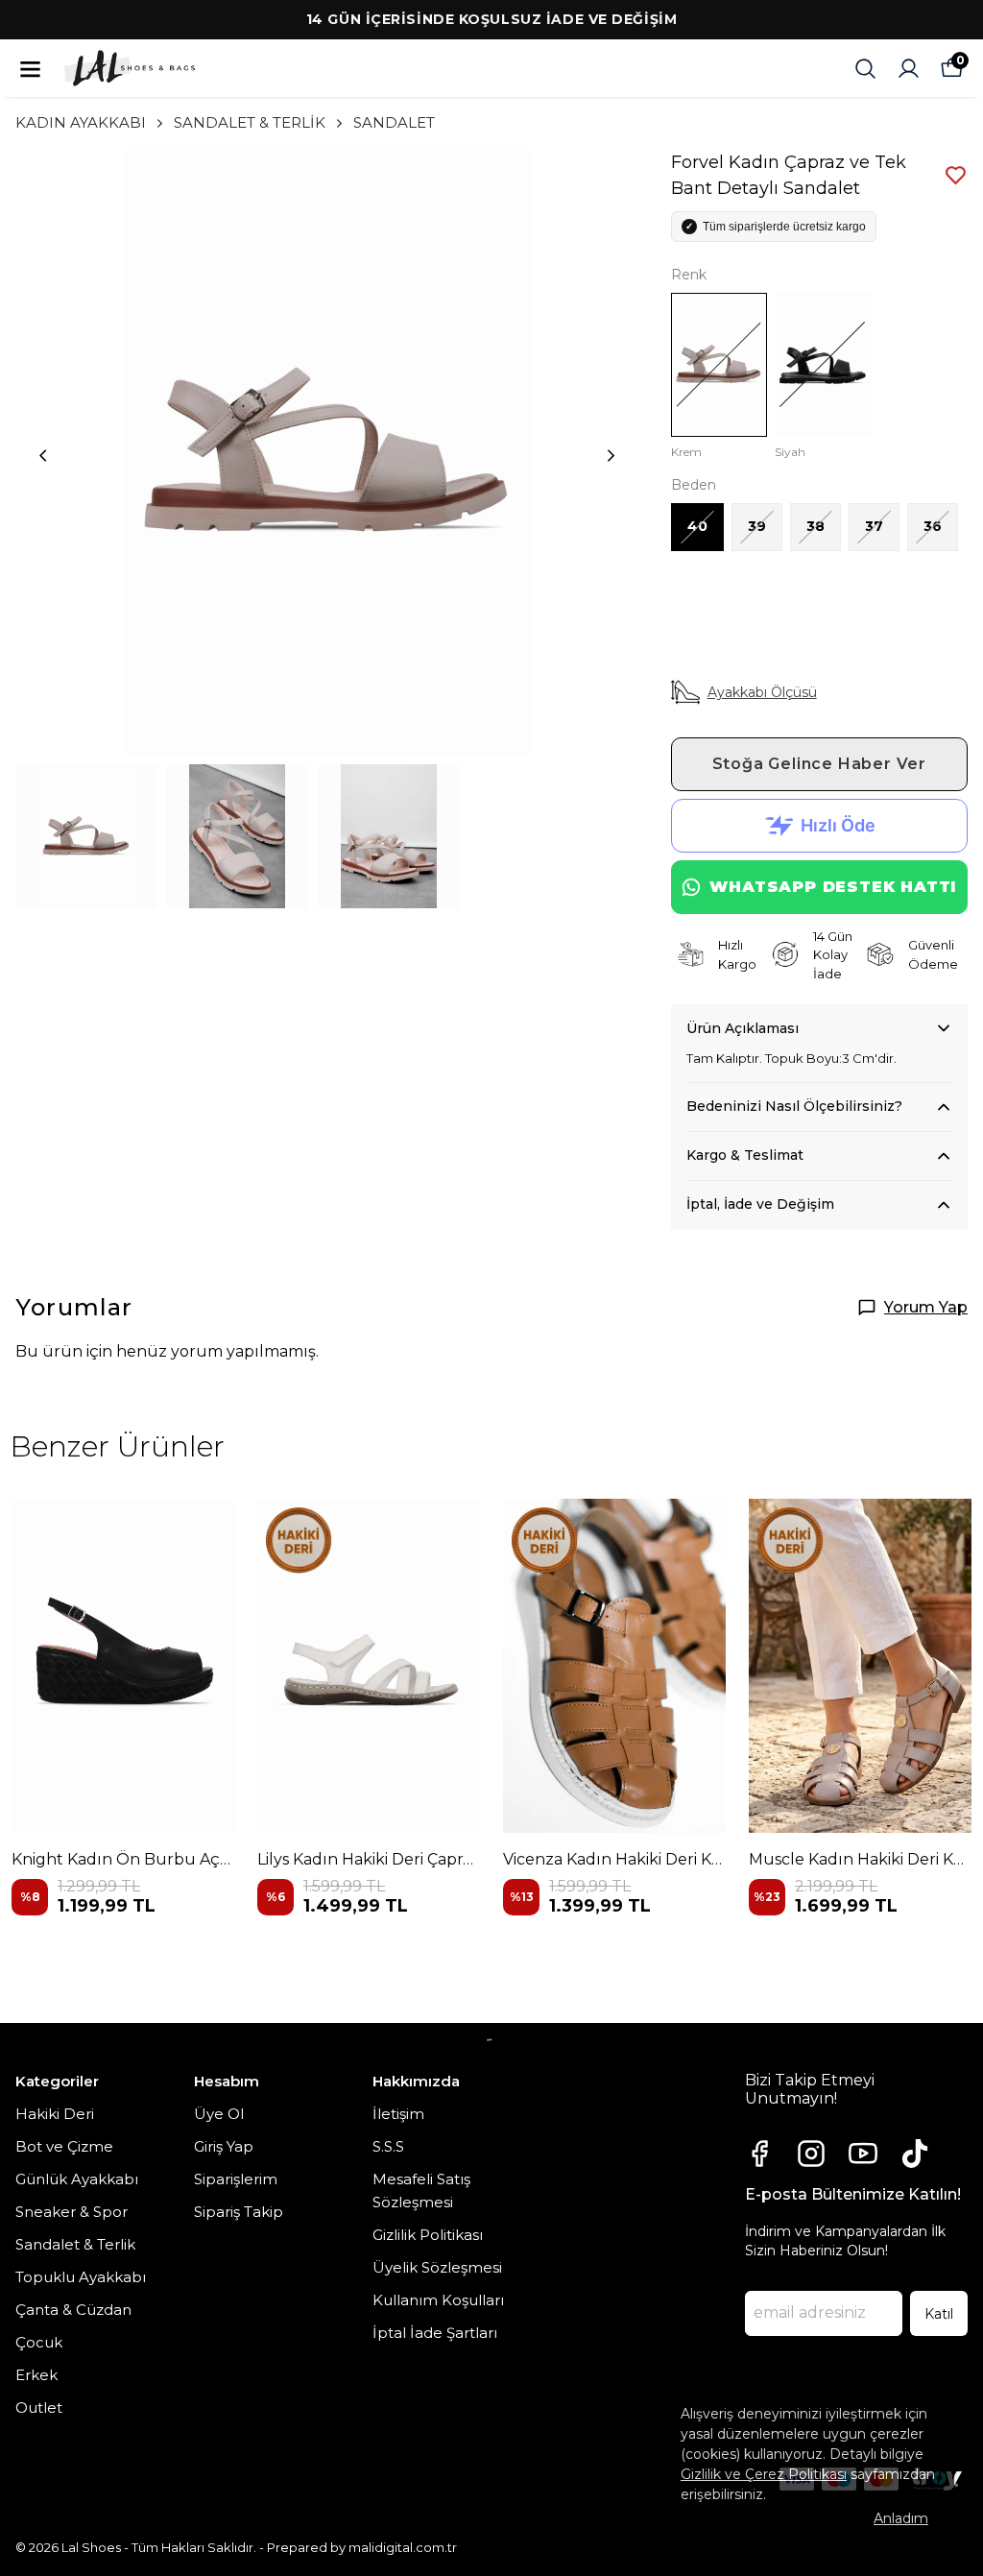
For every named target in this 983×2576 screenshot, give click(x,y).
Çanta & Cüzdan (73, 2310)
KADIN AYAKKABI (81, 122)
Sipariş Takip (239, 2212)
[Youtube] (863, 2154)
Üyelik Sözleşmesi (437, 2267)
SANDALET (394, 122)
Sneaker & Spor (72, 2212)
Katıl (939, 2314)
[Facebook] (759, 2154)
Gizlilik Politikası (428, 2235)
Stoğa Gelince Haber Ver (819, 764)
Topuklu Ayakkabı (81, 2277)
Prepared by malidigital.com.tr (362, 2547)
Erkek (36, 2375)
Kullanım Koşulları (438, 2300)
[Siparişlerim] (909, 69)
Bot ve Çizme (64, 2146)
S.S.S (388, 2146)
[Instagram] (811, 2154)
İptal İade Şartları (435, 2333)
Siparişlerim (236, 2179)
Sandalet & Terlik (75, 2244)
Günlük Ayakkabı (77, 2179)
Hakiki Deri (55, 2114)
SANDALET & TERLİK (250, 122)
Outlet (39, 2407)
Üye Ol (219, 2114)
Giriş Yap (224, 2146)
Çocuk (39, 2342)
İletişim (398, 2114)
